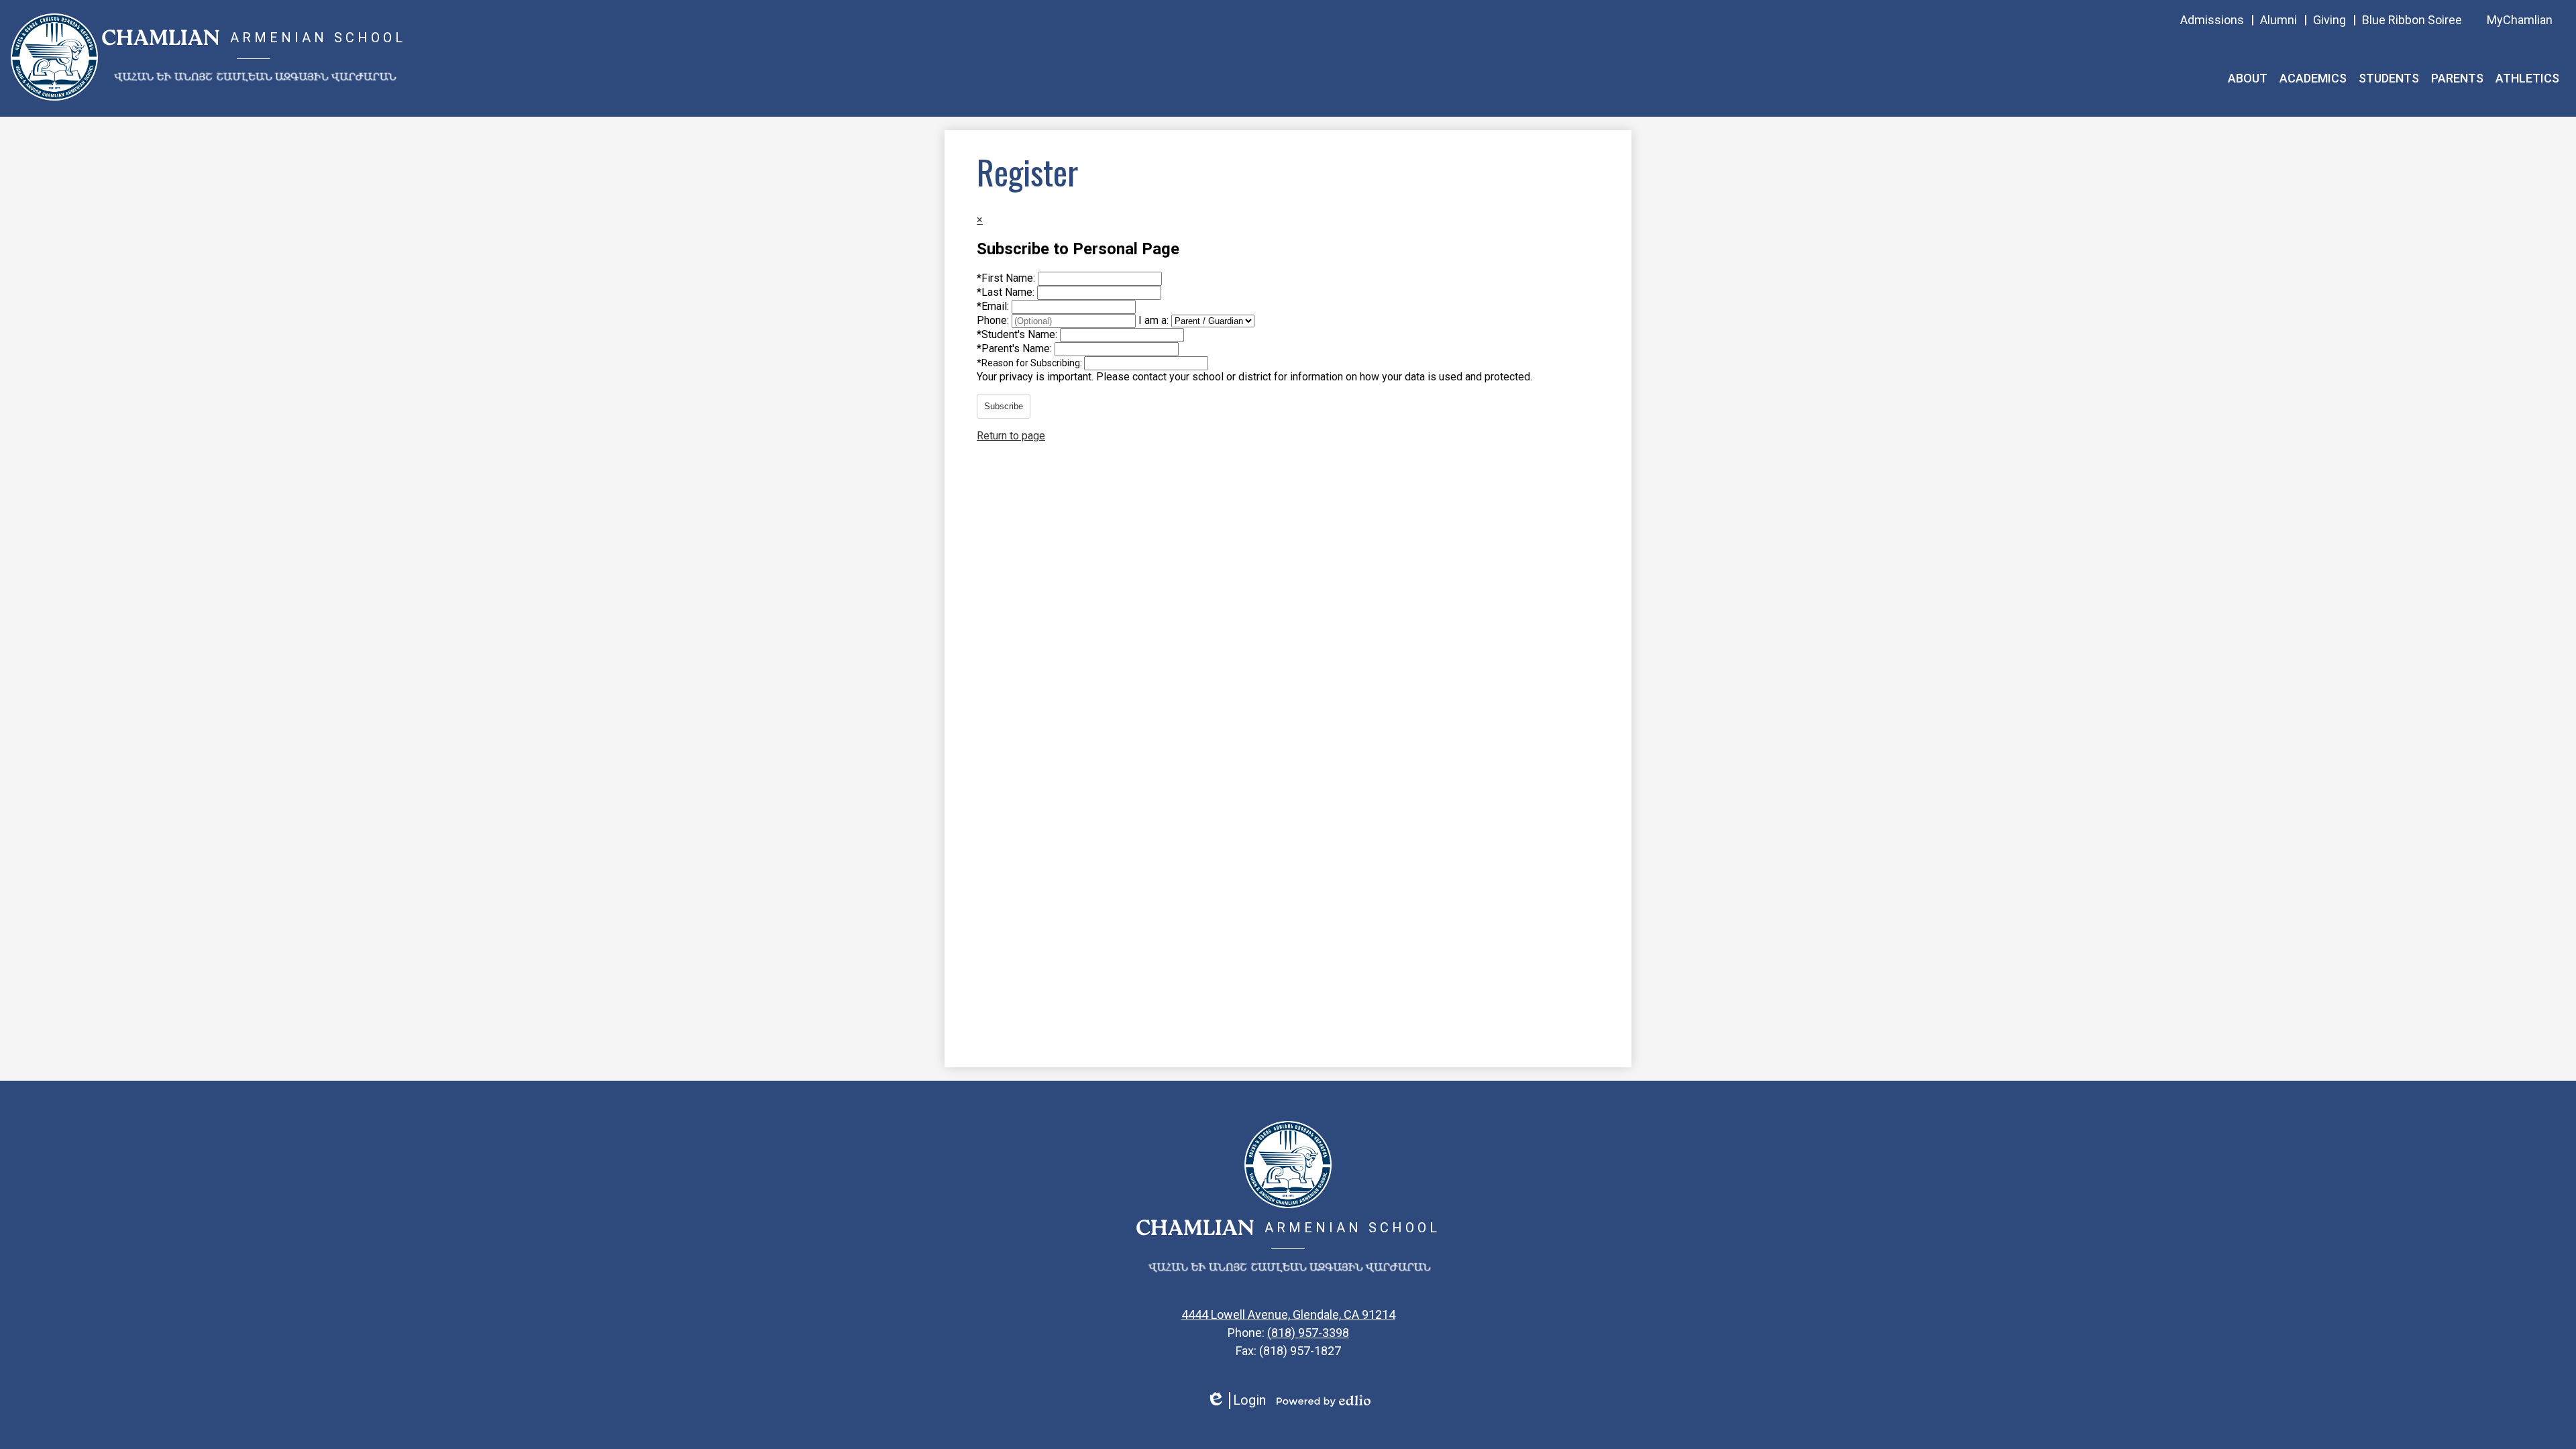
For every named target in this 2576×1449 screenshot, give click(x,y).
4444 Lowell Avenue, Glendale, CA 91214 (1288, 1314)
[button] (2248, 78)
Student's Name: (1018, 334)
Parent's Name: (1016, 348)
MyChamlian (2520, 20)
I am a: (1153, 320)
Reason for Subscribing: (1030, 363)
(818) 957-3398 (1308, 1333)
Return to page (1011, 436)
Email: (994, 306)
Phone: (994, 320)
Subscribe (1004, 406)
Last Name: (1007, 292)
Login (1236, 1400)
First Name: (1007, 278)
